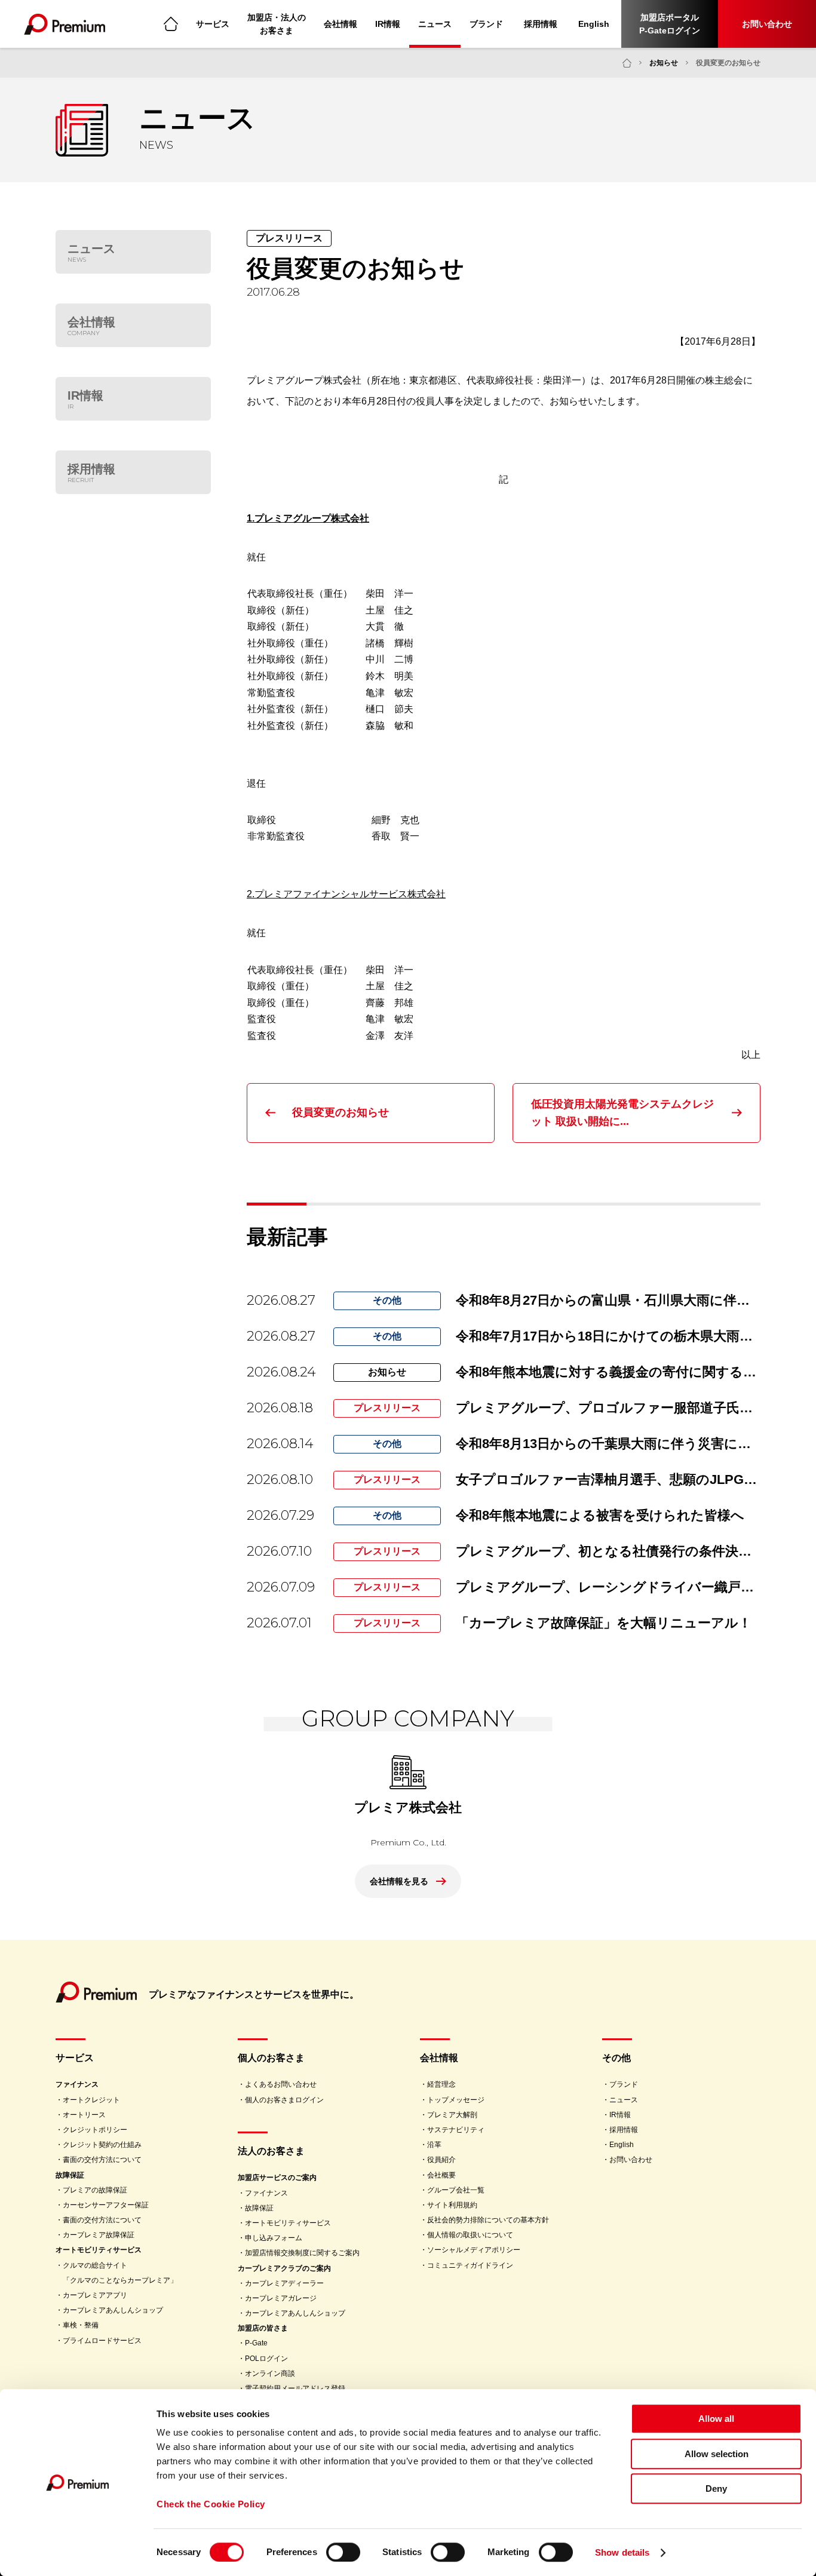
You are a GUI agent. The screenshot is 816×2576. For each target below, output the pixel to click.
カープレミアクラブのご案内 (284, 2268)
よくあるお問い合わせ (281, 2084)
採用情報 (541, 24)
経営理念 (441, 2084)
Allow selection (717, 2454)
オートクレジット (91, 2100)
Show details (622, 2552)
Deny (716, 2488)
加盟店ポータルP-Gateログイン (670, 24)
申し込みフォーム (274, 2238)
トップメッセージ (456, 2100)
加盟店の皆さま (263, 2328)
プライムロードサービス (102, 2341)
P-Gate (256, 2343)
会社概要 (441, 2175)
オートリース (84, 2115)
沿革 (434, 2145)
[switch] (343, 2552)
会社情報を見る (399, 1881)
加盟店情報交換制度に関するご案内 (302, 2253)
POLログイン (266, 2359)
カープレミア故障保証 (99, 2235)
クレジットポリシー (95, 2130)
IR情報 (388, 24)
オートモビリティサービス (99, 2250)
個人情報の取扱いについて (470, 2235)
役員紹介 (441, 2160)
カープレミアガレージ (281, 2298)
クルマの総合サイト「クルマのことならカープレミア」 (120, 2273)
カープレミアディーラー (284, 2283)
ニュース (435, 24)
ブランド (486, 24)
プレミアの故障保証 (95, 2190)
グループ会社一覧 (456, 2190)
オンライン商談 (270, 2373)
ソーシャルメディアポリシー (474, 2250)
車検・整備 (81, 2325)
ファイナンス (77, 2084)
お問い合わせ (767, 24)
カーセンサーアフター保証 (106, 2205)
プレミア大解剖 (452, 2115)
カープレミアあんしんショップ (113, 2310)
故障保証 (70, 2175)
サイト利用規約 (452, 2205)
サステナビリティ (456, 2130)
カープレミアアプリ (95, 2295)
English (594, 24)
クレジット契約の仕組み (102, 2145)
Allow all (716, 2419)
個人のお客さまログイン (284, 2100)
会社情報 (340, 24)
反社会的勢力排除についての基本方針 (488, 2220)
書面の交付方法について (102, 2160)
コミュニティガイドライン (470, 2265)
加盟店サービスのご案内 (277, 2178)
